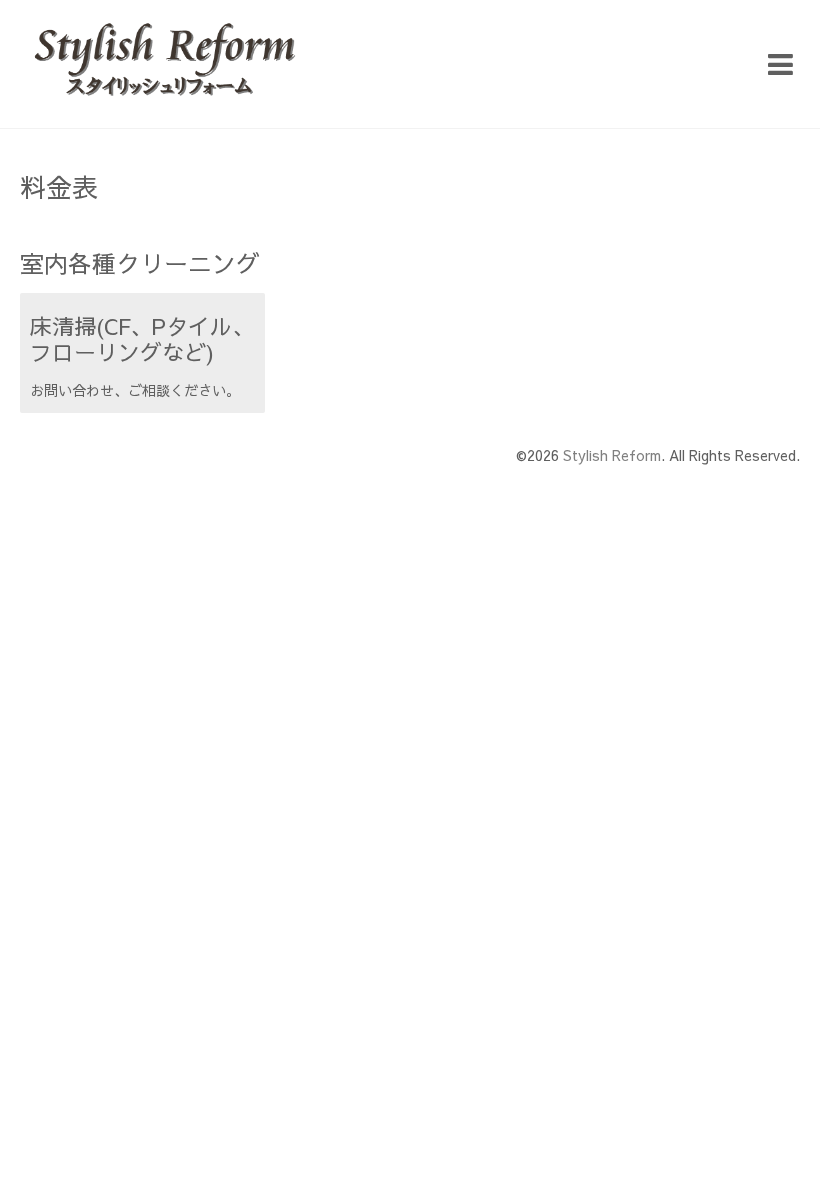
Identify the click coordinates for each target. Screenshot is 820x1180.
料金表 (59, 186)
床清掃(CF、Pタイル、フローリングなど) (142, 339)
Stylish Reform (612, 455)
